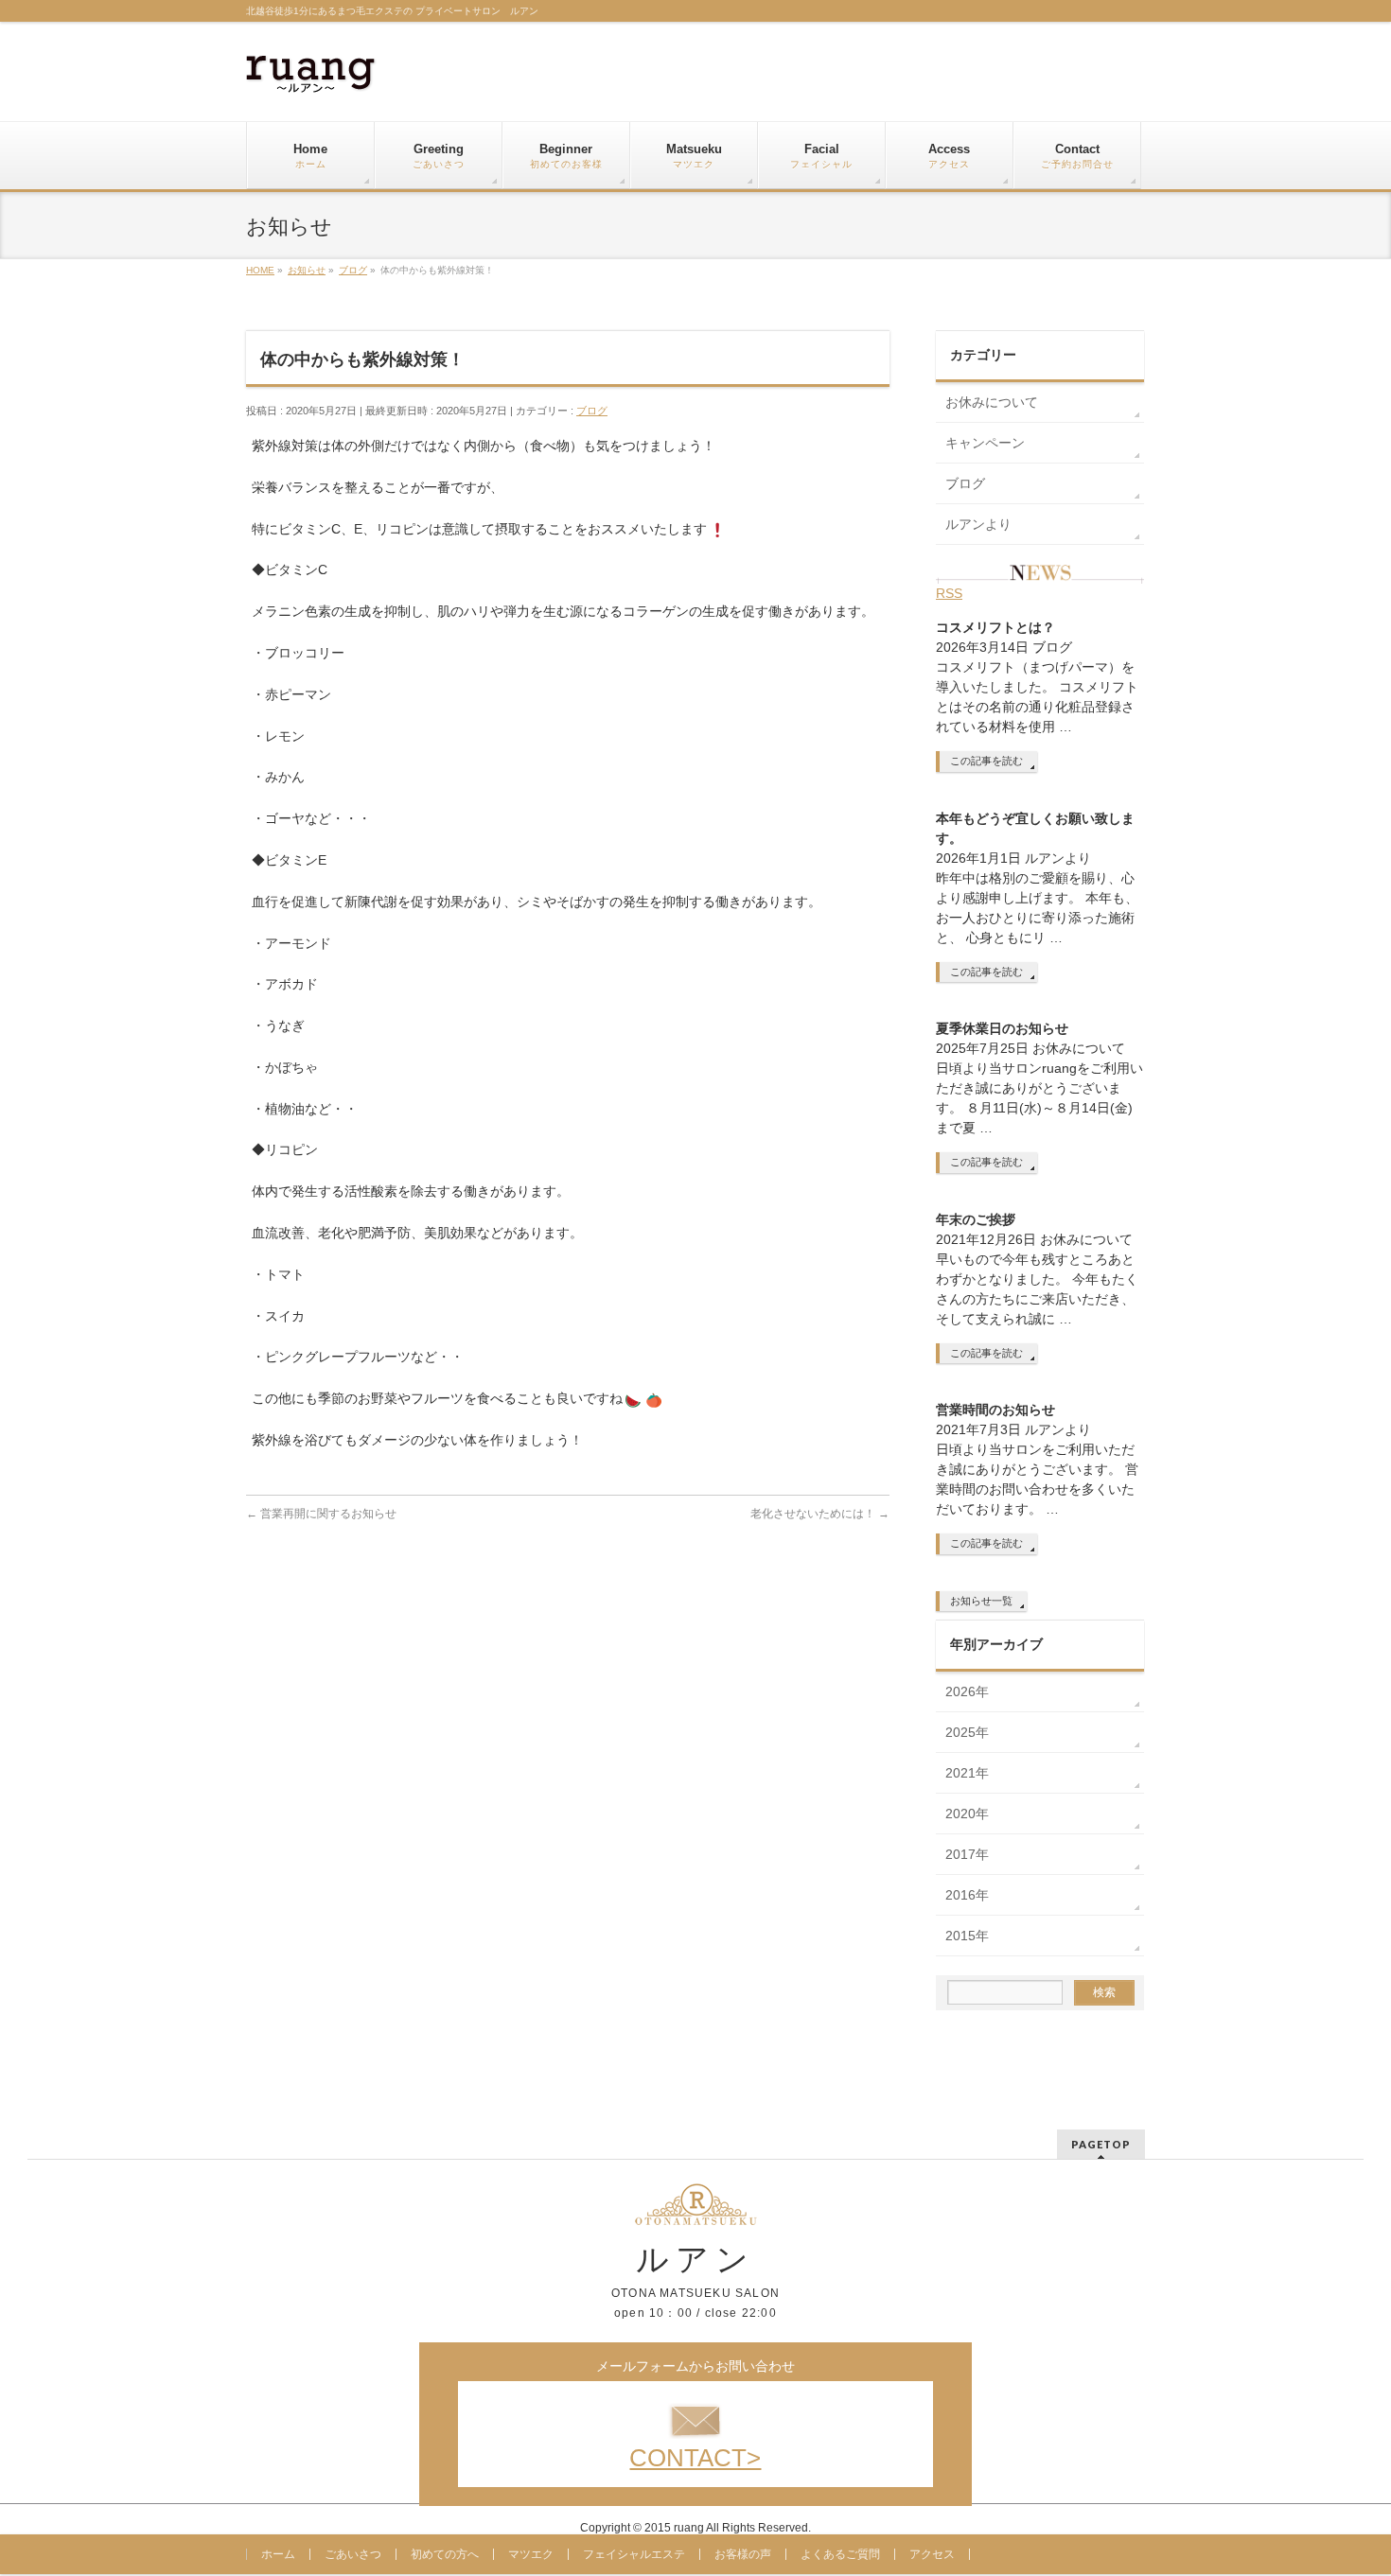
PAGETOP (1101, 2144)
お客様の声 (743, 2554)
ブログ (592, 411)
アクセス (932, 2554)
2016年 (967, 1895)
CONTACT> (695, 2458)
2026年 (967, 1691)
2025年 (967, 1732)
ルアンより (978, 524)
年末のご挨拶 (976, 1219)
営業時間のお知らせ (995, 1410)
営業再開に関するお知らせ (321, 1514)
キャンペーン (985, 443)
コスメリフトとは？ (995, 627)
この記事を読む (986, 761)
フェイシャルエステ (634, 2554)
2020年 (967, 1814)
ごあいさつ (353, 2554)
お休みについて (992, 402)
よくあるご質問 (840, 2554)
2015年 (967, 1936)
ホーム (278, 2554)
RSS (949, 593)
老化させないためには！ (820, 1514)
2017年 (967, 1854)
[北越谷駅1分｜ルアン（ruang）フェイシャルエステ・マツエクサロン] (311, 71)
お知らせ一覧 (981, 1601)
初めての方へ (445, 2554)
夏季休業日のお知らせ (1002, 1028)
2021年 (967, 1773)
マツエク (531, 2554)
